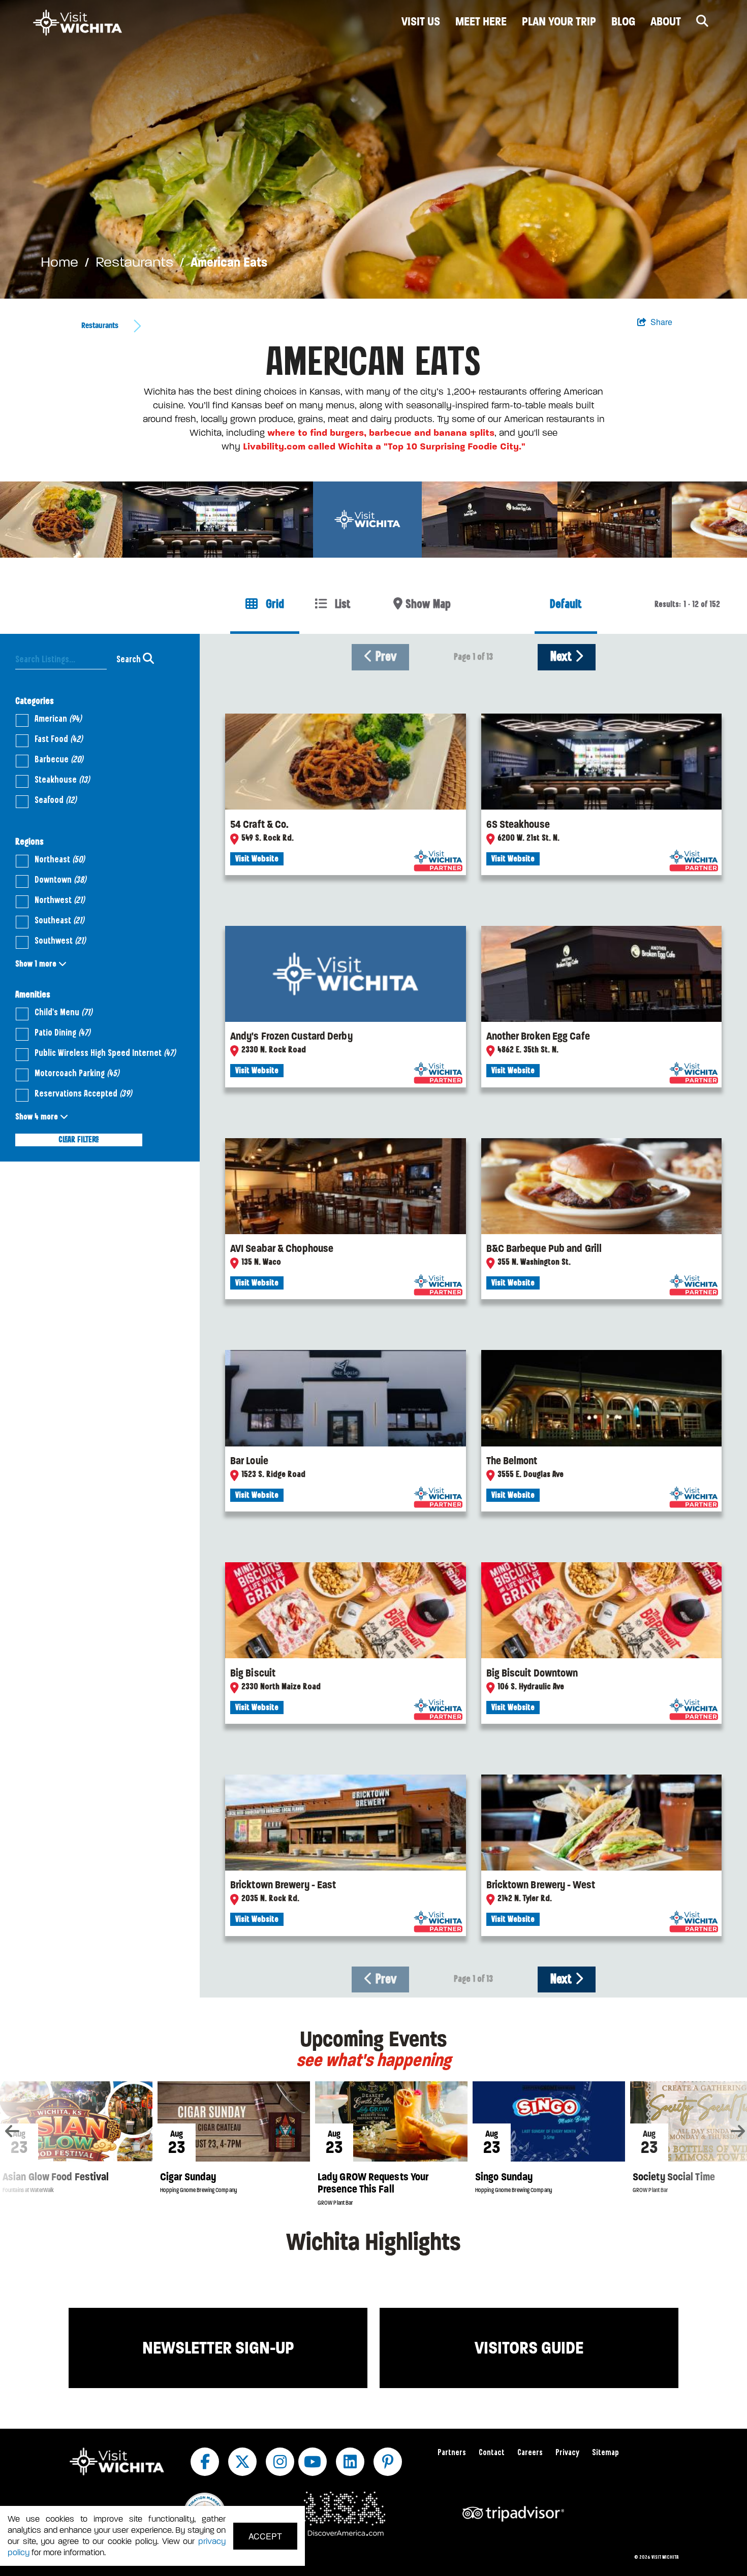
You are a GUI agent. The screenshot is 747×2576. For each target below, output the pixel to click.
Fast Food (58, 739)
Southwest (60, 941)
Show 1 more (37, 964)
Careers (530, 2453)
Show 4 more (38, 1117)
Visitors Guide (529, 2348)
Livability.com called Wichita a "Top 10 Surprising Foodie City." (384, 446)
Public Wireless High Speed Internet (105, 1053)
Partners (452, 2453)
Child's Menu (63, 1013)
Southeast (59, 921)
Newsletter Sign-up (218, 2348)
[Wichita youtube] (313, 2462)
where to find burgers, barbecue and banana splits (381, 433)
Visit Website (257, 859)
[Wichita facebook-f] (205, 2462)
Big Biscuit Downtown (532, 1673)
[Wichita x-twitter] (242, 2462)
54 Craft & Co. (259, 824)
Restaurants (134, 262)
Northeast (59, 860)
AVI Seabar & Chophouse (282, 1248)
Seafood (55, 800)
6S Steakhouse (518, 824)
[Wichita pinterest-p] (388, 2462)
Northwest (59, 900)
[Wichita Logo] (77, 23)
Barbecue (59, 760)
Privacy (567, 2453)
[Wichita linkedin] (350, 2462)
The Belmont (512, 1461)
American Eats (229, 262)
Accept (265, 2536)
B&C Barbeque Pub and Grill (544, 1248)
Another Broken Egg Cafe (538, 1036)
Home (59, 262)
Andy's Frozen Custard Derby (291, 1036)
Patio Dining (62, 1033)
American (58, 719)
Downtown (60, 880)
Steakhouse (62, 780)
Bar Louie (249, 1461)
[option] (373, 149)
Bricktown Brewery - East (283, 1885)
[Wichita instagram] (280, 2462)
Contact (492, 2453)
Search (130, 660)
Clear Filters (79, 1140)
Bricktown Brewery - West (541, 1885)
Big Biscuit (253, 1673)
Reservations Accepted (83, 1094)
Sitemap (605, 2453)
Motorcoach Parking (77, 1074)
